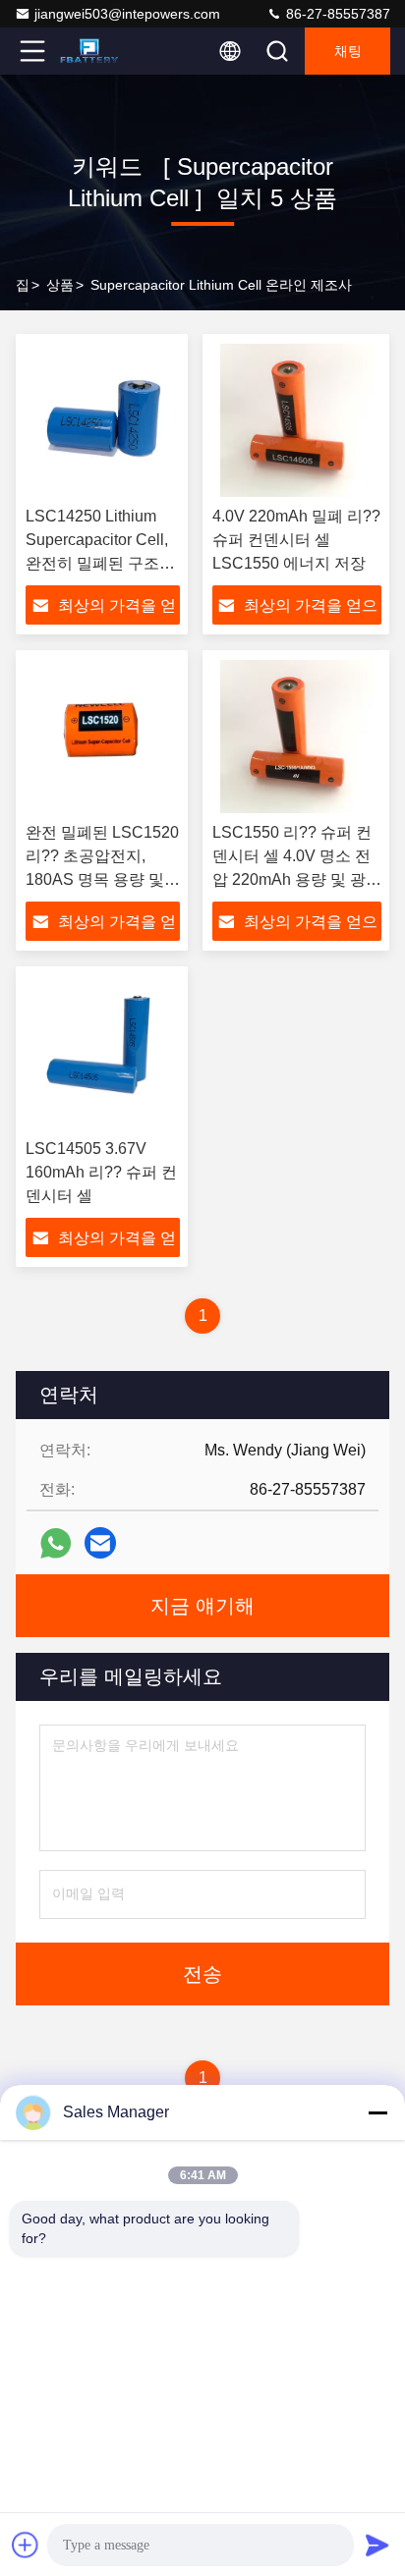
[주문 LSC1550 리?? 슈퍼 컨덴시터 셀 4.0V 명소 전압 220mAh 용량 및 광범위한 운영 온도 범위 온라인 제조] (297, 737)
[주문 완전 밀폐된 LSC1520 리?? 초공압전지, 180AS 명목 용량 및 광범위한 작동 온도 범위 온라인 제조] (103, 737)
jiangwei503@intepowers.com (127, 14)
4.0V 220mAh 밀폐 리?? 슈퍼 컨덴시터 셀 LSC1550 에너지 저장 (296, 540)
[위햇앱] (56, 1543)
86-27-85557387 (336, 14)
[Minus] (377, 2112)
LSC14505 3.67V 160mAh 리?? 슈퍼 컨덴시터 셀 (101, 1172)
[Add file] (26, 2545)
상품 (60, 285)
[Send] (377, 2545)
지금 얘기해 (202, 1606)
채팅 (348, 51)
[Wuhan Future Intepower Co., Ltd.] (97, 51)
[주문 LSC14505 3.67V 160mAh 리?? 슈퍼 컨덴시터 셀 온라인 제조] (103, 1053)
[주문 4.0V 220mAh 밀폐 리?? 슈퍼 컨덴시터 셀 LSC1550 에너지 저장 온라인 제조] (297, 420)
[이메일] (100, 1543)
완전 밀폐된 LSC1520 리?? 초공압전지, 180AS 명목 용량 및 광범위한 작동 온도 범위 (102, 879)
